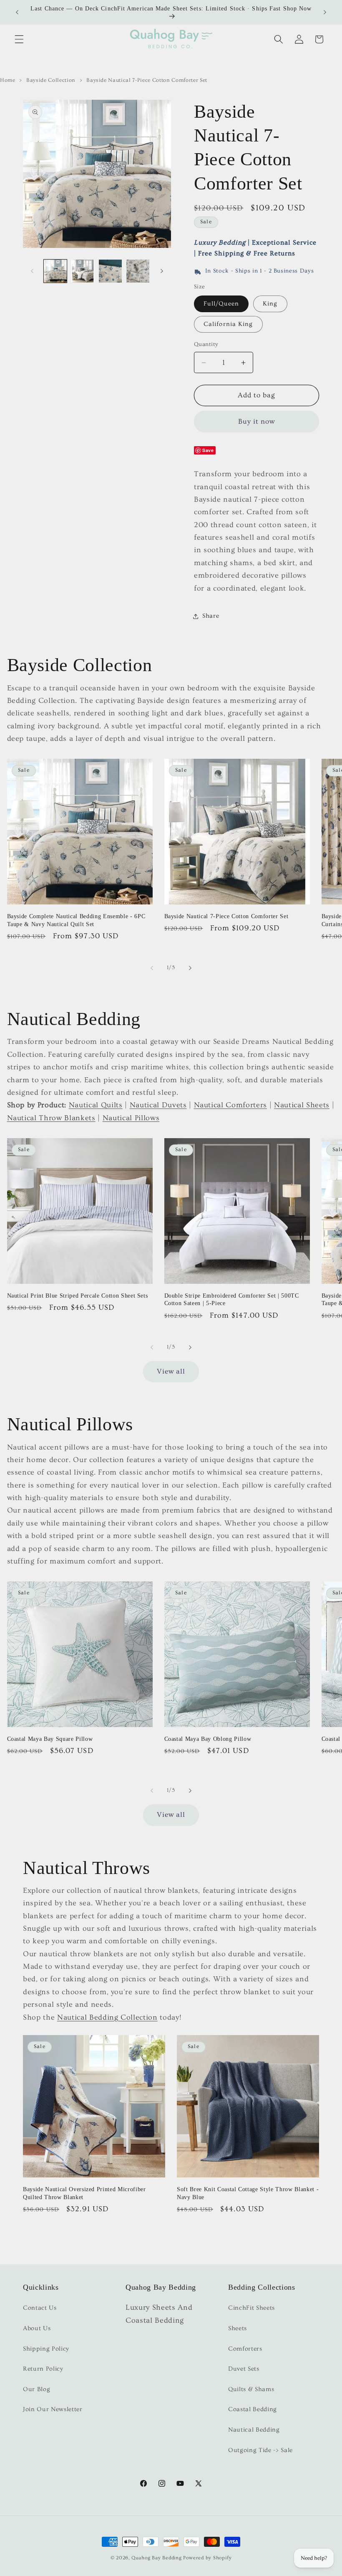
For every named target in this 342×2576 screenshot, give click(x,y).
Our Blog (36, 2389)
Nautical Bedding (254, 2430)
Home (8, 80)
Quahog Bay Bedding (157, 2558)
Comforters (245, 2349)
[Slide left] (32, 271)
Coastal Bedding (253, 2409)
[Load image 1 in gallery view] (55, 271)
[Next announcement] (325, 13)
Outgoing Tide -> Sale (260, 2450)
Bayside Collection (51, 80)
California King (228, 324)
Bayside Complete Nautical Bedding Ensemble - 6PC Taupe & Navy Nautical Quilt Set (76, 920)
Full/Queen (221, 304)
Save (208, 450)
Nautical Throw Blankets (51, 1118)
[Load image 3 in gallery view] (110, 271)
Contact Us (40, 2308)
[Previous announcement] (17, 13)
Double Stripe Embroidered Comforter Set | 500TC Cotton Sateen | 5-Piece (232, 1299)
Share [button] (211, 616)
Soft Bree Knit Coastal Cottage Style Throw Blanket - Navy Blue (248, 2193)
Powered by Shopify (207, 2558)
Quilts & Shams (251, 2389)
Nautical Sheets (302, 1105)
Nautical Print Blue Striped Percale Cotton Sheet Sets (78, 1296)
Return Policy (43, 2369)
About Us (37, 2328)
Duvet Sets (244, 2369)
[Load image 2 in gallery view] (83, 271)
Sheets (238, 2328)
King (270, 304)
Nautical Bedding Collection (107, 2018)
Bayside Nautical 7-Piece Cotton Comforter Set (226, 916)
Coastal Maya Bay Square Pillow (50, 1739)
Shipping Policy (46, 2349)
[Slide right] (162, 271)
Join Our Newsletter (53, 2409)
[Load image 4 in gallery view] (138, 271)
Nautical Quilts (96, 1105)
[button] (19, 39)
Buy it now (257, 422)
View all (171, 1371)
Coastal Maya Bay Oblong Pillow (208, 1739)
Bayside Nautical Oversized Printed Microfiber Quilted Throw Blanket (84, 2193)
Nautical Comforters (231, 1105)
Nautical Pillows (131, 1118)
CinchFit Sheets (251, 2308)
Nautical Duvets (158, 1105)
